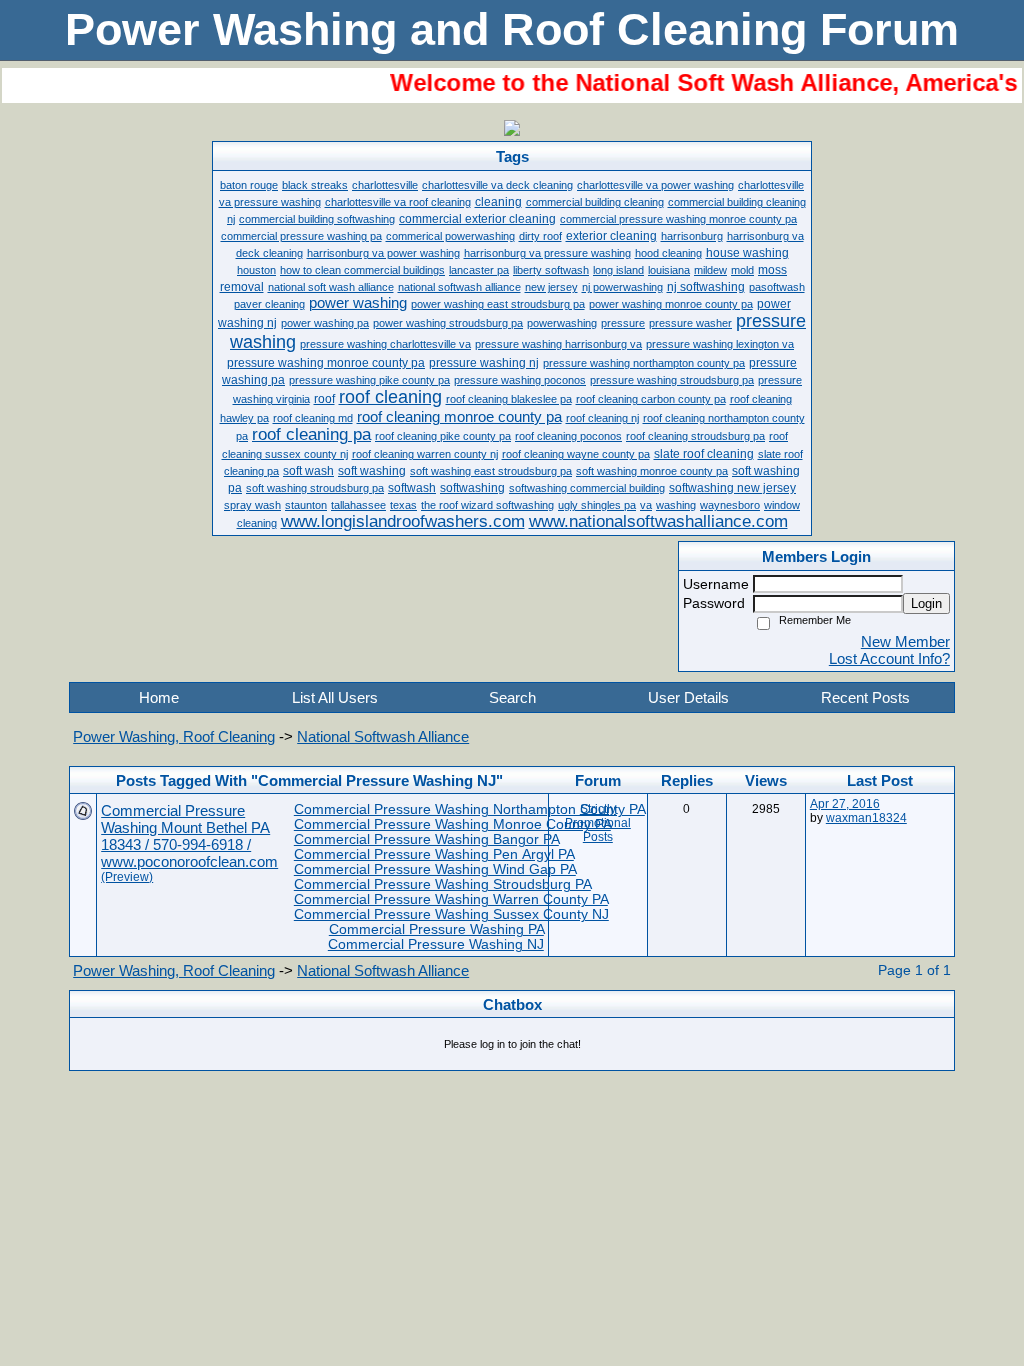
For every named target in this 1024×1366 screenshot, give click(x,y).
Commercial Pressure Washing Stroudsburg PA (442, 884)
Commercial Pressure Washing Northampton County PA (469, 809)
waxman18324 (866, 818)
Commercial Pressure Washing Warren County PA (451, 899)
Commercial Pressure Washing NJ (436, 944)
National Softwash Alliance (383, 736)
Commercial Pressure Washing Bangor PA (426, 839)
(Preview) (127, 877)
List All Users (335, 697)
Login (926, 603)
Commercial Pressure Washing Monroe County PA (452, 824)
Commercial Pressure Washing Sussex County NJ (451, 914)
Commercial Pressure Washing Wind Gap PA (435, 869)
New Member (905, 641)
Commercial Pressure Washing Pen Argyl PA (434, 854)
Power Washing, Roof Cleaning (174, 736)
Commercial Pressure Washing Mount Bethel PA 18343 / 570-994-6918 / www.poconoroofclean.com (189, 836)
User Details (688, 697)
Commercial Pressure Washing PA (436, 929)
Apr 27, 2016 (845, 804)
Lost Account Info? (889, 658)
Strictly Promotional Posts (598, 823)
